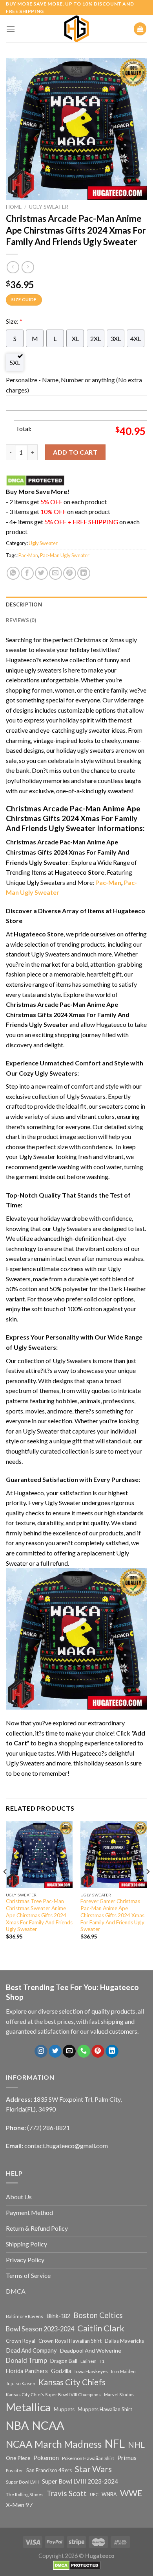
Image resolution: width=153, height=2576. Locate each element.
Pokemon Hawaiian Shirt (88, 2458)
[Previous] (5, 1887)
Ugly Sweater (49, 207)
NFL (115, 2443)
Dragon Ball (64, 2361)
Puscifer (15, 2470)
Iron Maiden (123, 2371)
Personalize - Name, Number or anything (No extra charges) (74, 385)
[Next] (148, 1887)
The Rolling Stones (25, 2494)
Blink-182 (58, 2316)
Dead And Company (31, 2350)
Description (24, 604)
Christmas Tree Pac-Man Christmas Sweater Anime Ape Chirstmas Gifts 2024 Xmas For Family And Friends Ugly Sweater (39, 1915)
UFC (94, 2494)
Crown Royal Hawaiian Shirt (70, 2341)
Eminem (88, 2361)
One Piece (18, 2458)
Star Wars (93, 2469)
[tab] (76, 604)
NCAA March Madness (54, 2444)
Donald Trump (26, 2360)
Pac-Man (28, 555)
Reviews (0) (21, 620)
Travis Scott (67, 2493)
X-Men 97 (19, 2505)
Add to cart (75, 452)
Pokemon (46, 2458)
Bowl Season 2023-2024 (40, 2329)
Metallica (28, 2407)
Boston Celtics (98, 2315)
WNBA (109, 2494)
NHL (136, 2445)
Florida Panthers (27, 2371)
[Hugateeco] (76, 29)
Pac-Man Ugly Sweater (65, 555)
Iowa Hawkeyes (91, 2371)
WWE (131, 2493)
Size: (14, 321)
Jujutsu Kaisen (21, 2383)
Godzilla (61, 2371)
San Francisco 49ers (49, 2470)
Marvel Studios (119, 2395)
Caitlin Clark (101, 2328)
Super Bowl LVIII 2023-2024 (80, 2481)
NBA (17, 2425)
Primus (127, 2457)
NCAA (48, 2425)
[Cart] (140, 29)
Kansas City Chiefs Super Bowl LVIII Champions (53, 2395)
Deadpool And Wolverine (91, 2350)
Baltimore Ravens (25, 2316)
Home (14, 207)
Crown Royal (21, 2341)
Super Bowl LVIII (22, 2482)
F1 (102, 2361)
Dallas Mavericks (124, 2341)
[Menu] (11, 29)
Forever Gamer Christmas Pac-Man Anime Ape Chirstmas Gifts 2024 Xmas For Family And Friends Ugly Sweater (112, 1915)
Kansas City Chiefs (72, 2382)
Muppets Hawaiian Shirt (105, 2409)
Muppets (64, 2409)
